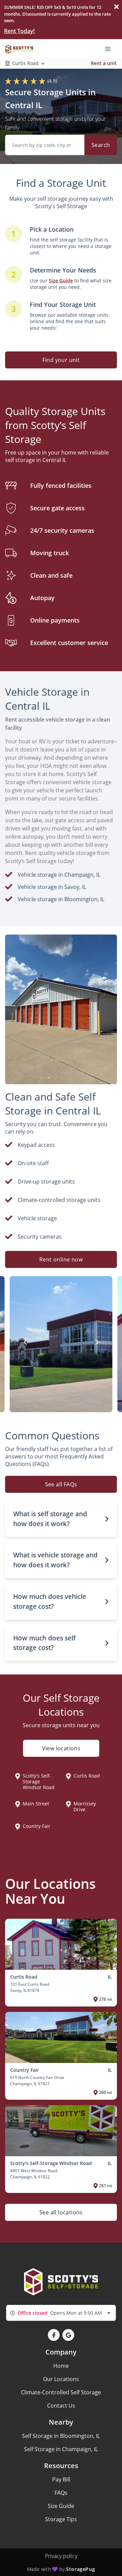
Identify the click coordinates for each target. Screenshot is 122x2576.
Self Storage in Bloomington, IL (61, 2436)
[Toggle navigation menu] (110, 48)
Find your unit (61, 360)
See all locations (61, 2212)
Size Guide (61, 2506)
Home (61, 2366)
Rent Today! (19, 31)
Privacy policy (61, 2556)
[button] (61, 1519)
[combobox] (61, 2313)
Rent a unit (104, 63)
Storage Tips (61, 2519)
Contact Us (61, 2406)
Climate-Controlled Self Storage (61, 2392)
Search (101, 145)
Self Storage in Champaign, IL (61, 2449)
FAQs (61, 2493)
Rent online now (61, 1259)
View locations (61, 1748)
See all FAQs (61, 1484)
